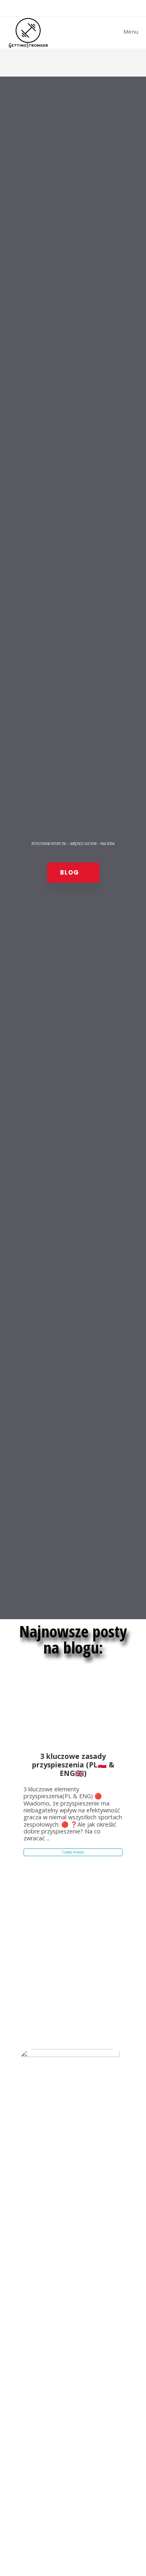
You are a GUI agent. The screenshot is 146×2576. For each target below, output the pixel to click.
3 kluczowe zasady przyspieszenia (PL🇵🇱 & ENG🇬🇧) (73, 1765)
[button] (73, 873)
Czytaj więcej (73, 1852)
